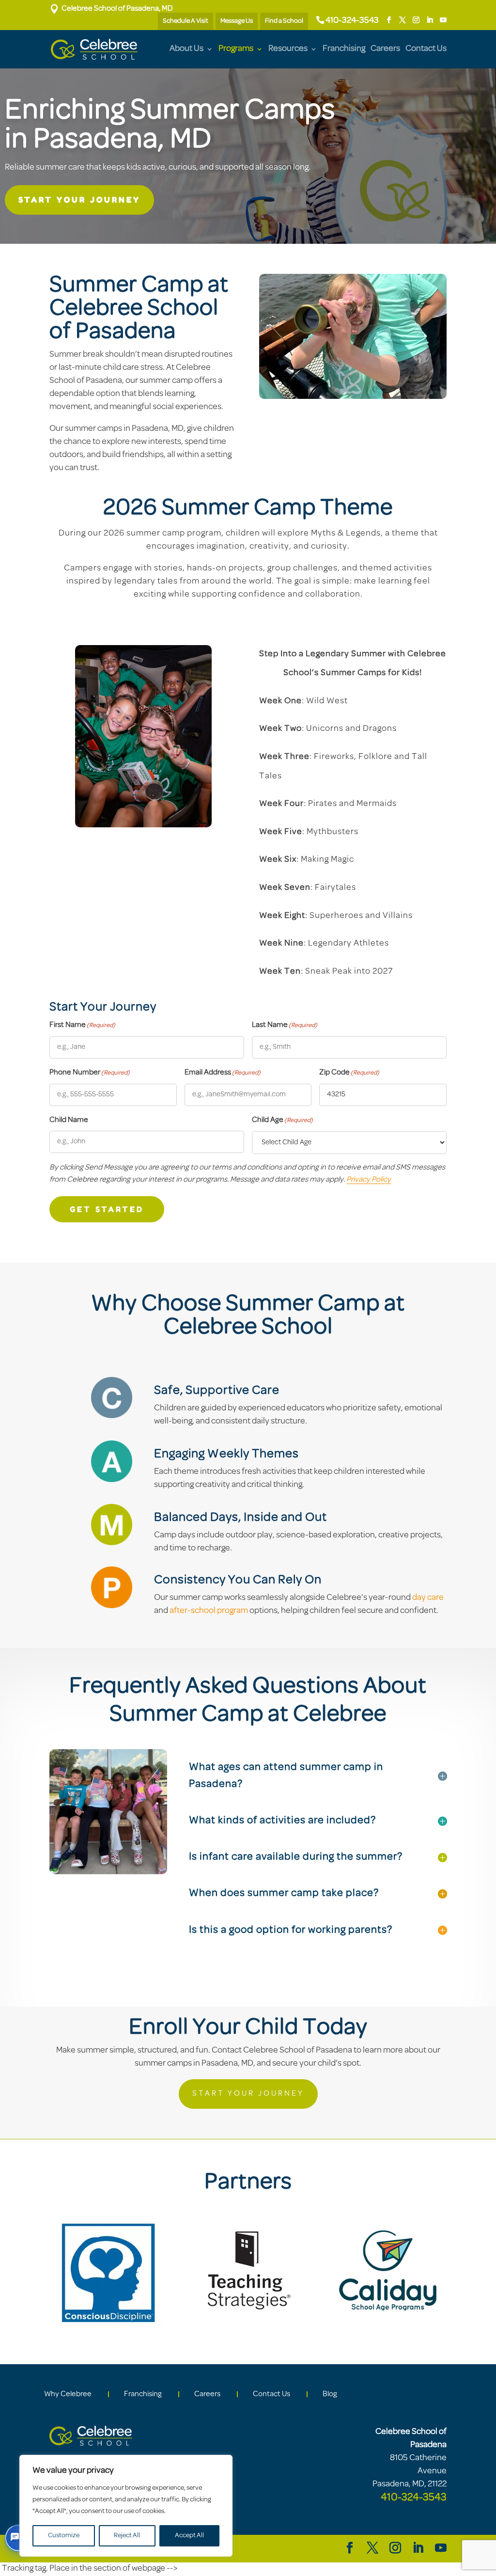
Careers (385, 49)
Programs (236, 49)
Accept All (189, 2536)
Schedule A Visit (186, 21)
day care (428, 1598)
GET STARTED (107, 1209)
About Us (186, 49)
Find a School (284, 21)
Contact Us (426, 49)
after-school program (209, 1611)
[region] (126, 2506)
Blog (330, 2394)
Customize (64, 2536)
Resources (288, 49)
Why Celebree (68, 2394)
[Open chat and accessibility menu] (18, 2538)
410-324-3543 (352, 21)
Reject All (127, 2536)
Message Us (237, 21)
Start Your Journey (79, 200)
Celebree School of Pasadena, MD (111, 9)
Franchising (344, 49)
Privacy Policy (369, 1180)
